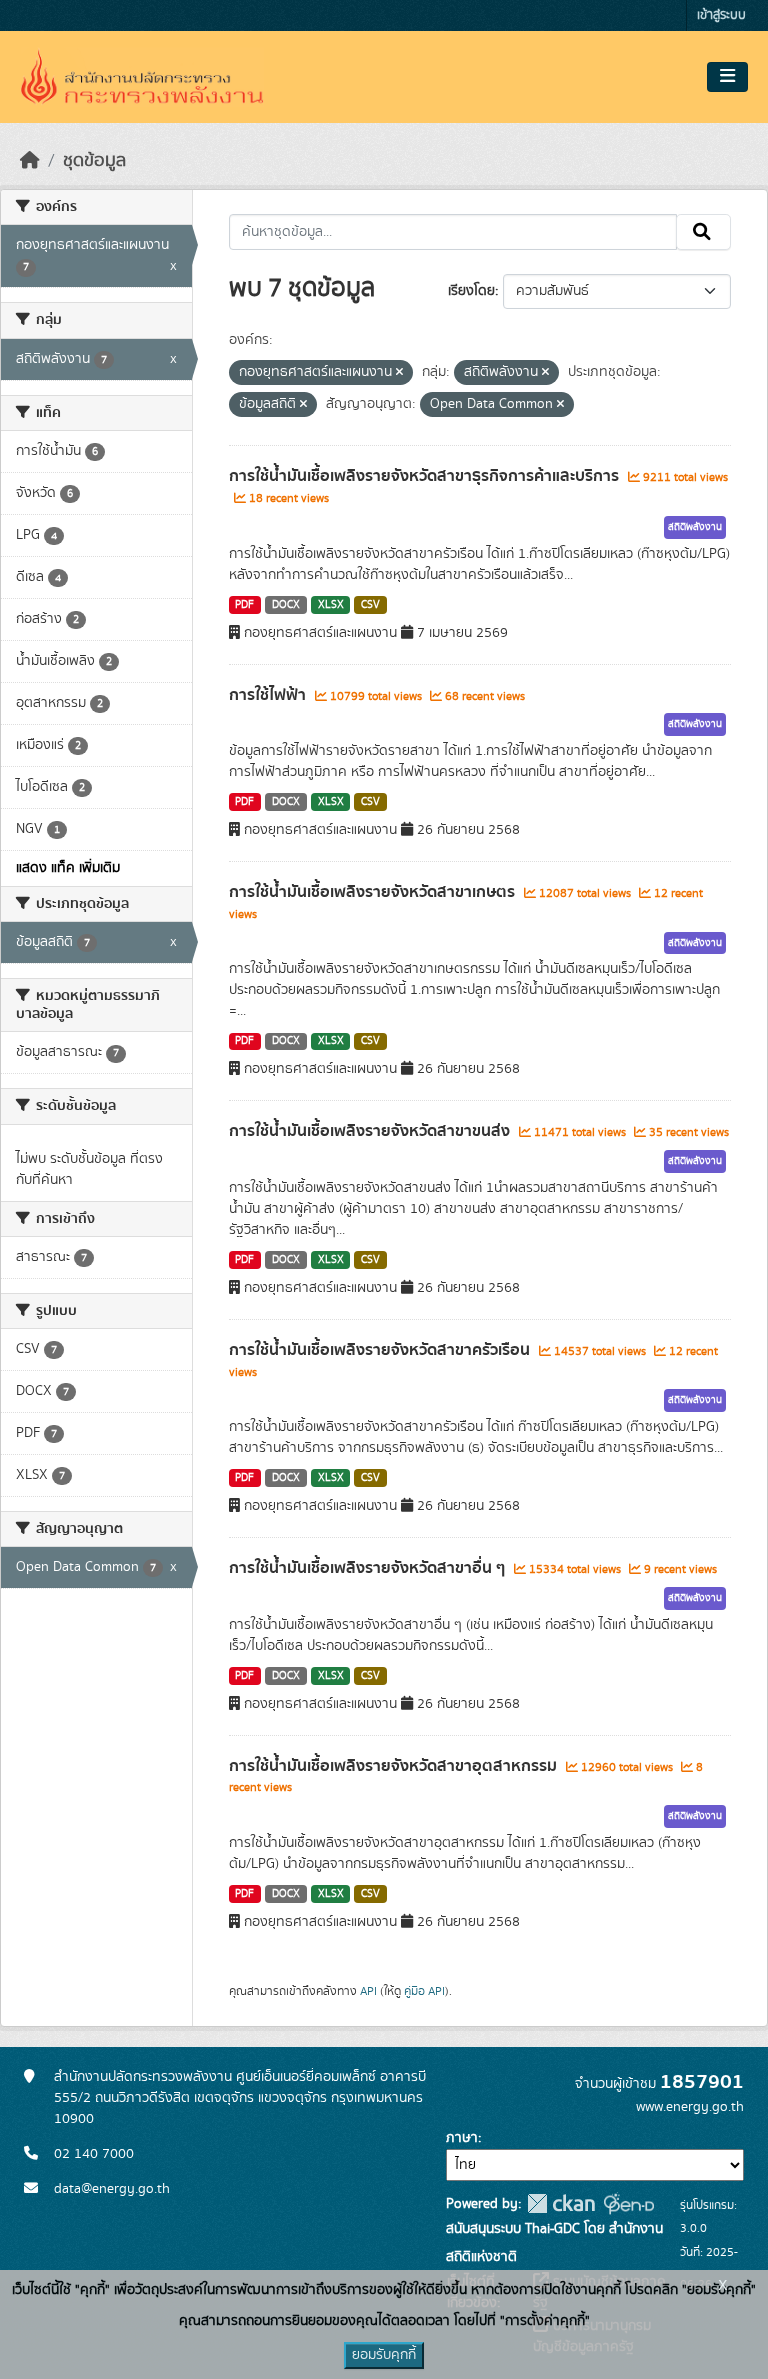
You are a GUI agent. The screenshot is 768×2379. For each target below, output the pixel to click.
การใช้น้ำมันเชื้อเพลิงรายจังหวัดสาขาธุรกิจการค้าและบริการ (426, 476)
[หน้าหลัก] (30, 161)
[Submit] (703, 232)
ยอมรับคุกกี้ (384, 2355)
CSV (370, 605)
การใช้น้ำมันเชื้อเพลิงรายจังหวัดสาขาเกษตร (374, 892)
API (368, 1991)
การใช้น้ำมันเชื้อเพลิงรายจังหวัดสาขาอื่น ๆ (369, 1568)
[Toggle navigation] (727, 77)
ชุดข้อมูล (94, 161)
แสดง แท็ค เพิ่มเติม (68, 868)
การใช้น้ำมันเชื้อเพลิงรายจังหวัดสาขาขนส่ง (371, 1131)
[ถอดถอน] (399, 373)
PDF (244, 605)
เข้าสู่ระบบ (721, 15)
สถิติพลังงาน (695, 527)
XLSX (331, 605)
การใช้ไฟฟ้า (269, 695)
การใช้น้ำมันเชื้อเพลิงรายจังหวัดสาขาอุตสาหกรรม (395, 1766)
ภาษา (462, 2138)
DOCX (286, 605)
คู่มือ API (424, 1991)
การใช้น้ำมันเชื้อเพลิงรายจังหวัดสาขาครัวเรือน (381, 1350)
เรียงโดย (471, 291)
